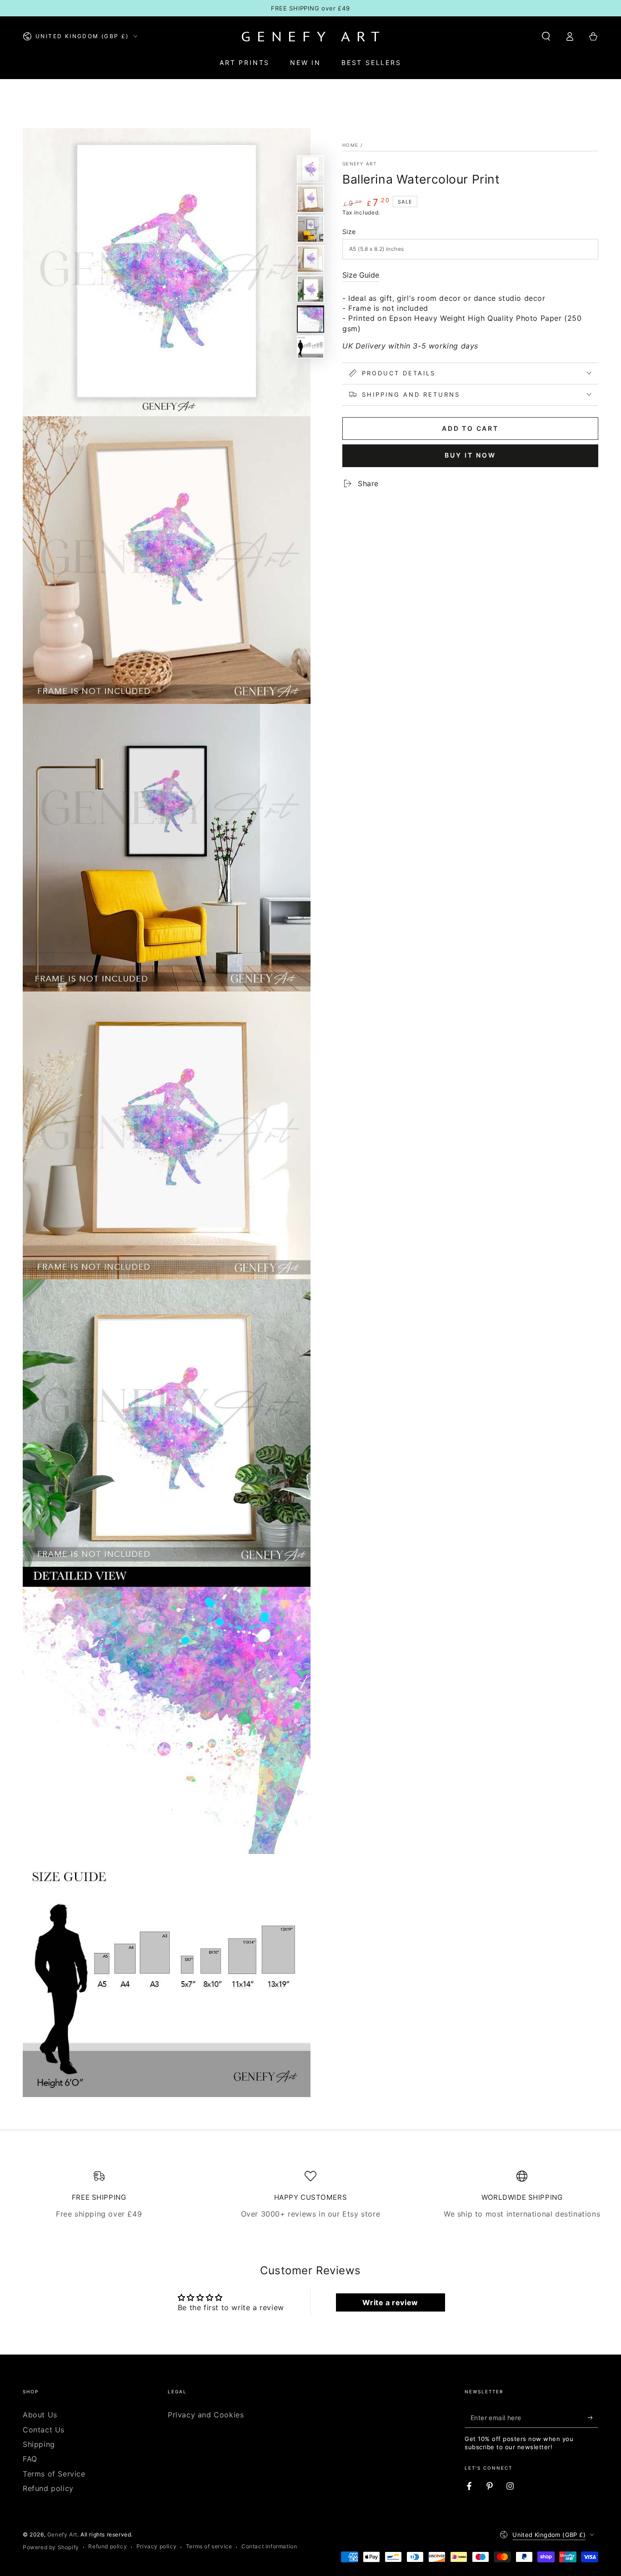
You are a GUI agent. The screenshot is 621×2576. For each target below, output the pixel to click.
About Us (40, 2415)
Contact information (269, 2546)
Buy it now (470, 455)
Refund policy (48, 2488)
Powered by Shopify (51, 2547)
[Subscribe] (593, 2417)
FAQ (30, 2459)
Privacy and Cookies (206, 2415)
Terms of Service (54, 2474)
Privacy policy (156, 2546)
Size (349, 232)
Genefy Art (359, 164)
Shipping (39, 2444)
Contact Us (44, 2430)
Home (350, 145)
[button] (546, 36)
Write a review (390, 2302)
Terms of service (209, 2546)
